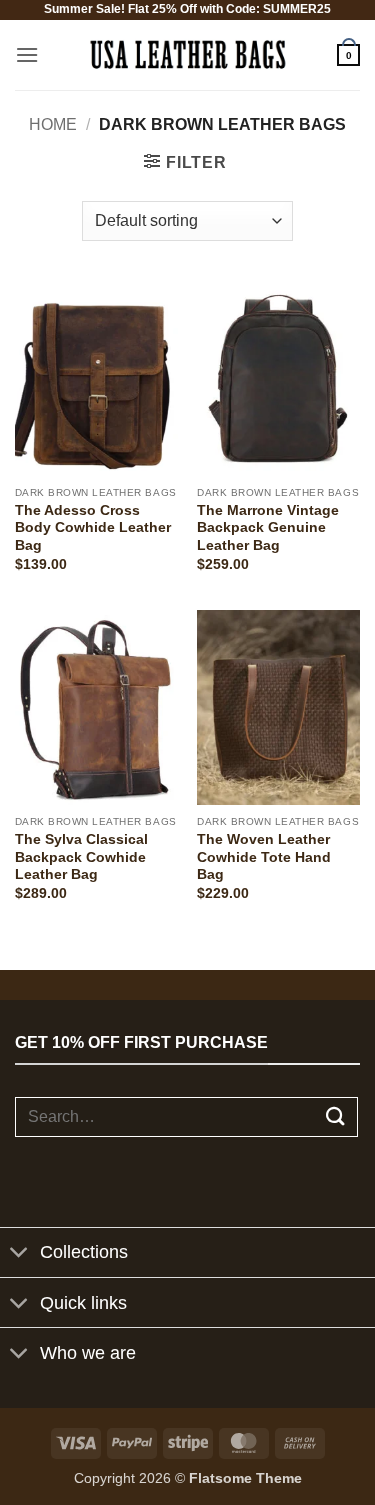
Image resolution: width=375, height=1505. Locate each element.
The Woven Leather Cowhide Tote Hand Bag (264, 857)
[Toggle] (19, 1254)
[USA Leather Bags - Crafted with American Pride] (188, 55)
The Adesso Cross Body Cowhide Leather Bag (93, 528)
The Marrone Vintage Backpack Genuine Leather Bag (268, 528)
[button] (27, 54)
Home (53, 124)
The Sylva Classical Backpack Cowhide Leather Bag (81, 857)
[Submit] (336, 1116)
